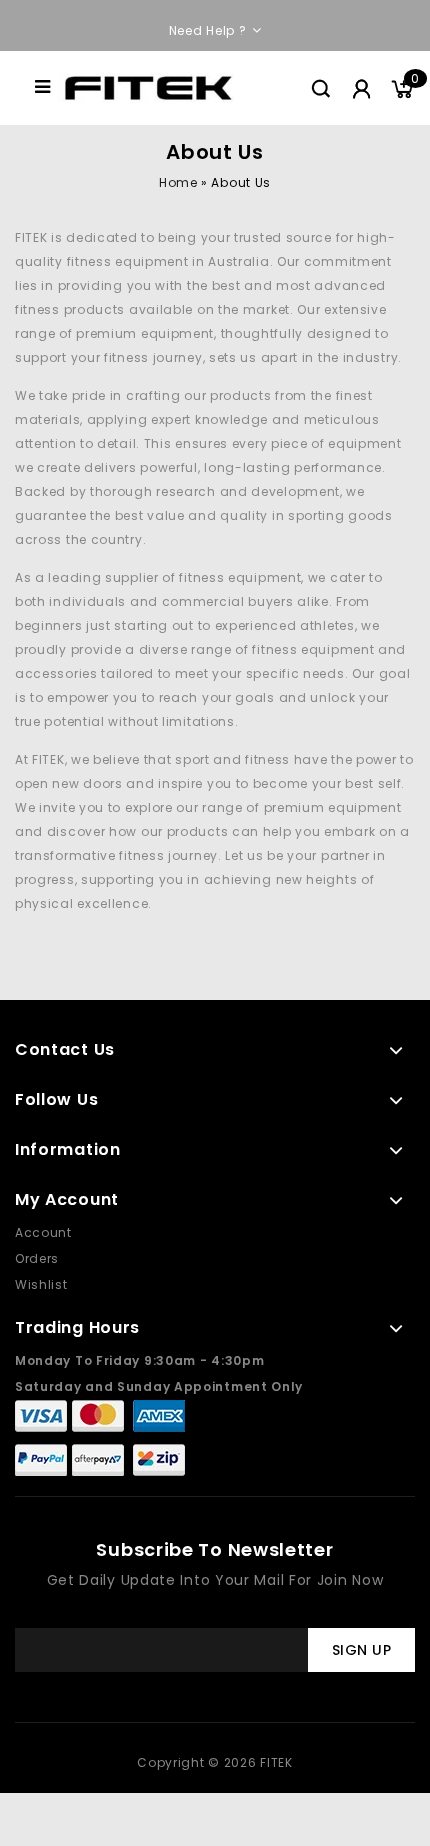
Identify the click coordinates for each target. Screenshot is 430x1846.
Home (178, 182)
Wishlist (41, 1284)
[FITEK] (148, 86)
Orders (37, 1258)
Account (43, 1232)
